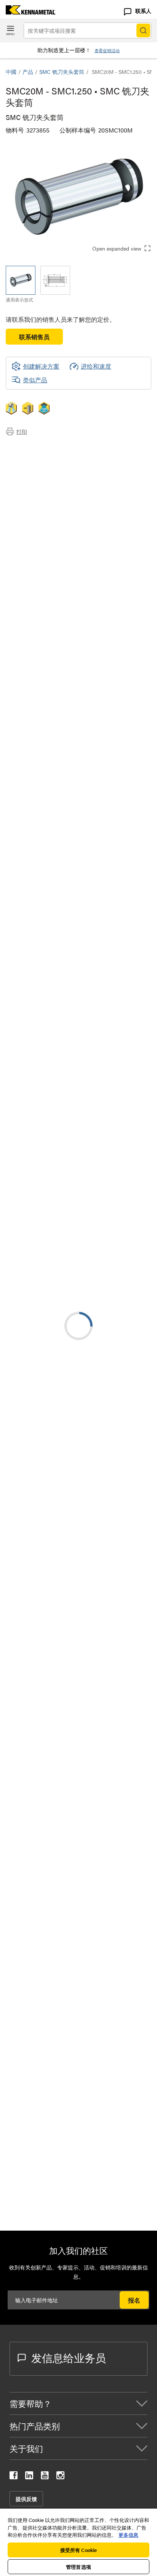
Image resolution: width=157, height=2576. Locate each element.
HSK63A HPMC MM (94, 1232)
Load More (78, 1644)
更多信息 (128, 2535)
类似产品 (35, 380)
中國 (11, 72)
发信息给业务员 (69, 2357)
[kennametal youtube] (45, 2477)
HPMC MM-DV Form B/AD (103, 1278)
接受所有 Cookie (78, 2550)
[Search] (143, 30)
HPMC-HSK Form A (94, 1186)
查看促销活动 (107, 50)
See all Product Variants (110, 689)
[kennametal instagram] (60, 2477)
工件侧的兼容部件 (45, 485)
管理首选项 (78, 2567)
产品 (28, 72)
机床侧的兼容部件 (45, 475)
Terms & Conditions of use (114, 960)
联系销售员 (34, 337)
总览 (27, 448)
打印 (22, 431)
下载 (27, 466)
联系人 (143, 11)
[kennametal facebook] (14, 2477)
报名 (134, 2300)
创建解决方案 (131, 897)
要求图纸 (18, 1043)
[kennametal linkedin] (29, 2477)
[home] (28, 12)
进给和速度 (96, 366)
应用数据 (33, 457)
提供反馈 (26, 2499)
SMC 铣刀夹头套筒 (62, 72)
